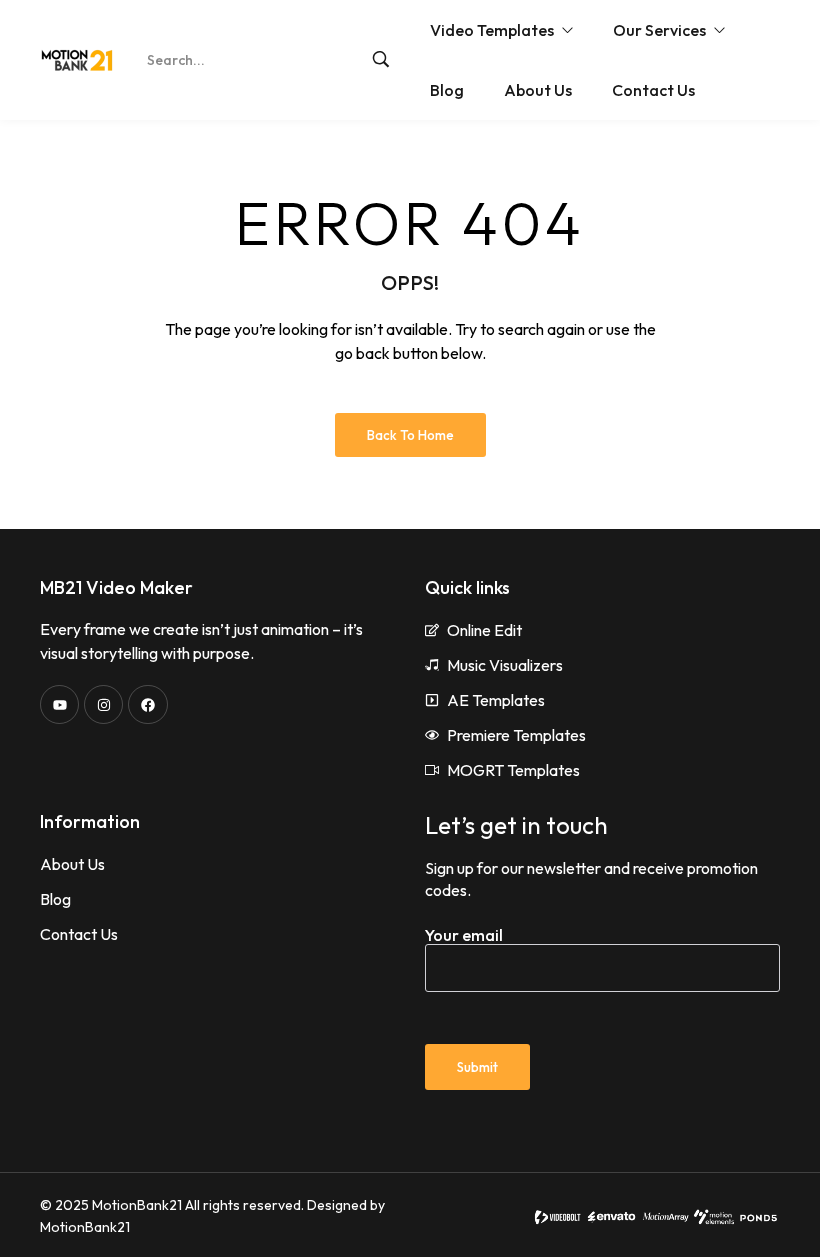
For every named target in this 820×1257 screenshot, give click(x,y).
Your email (464, 935)
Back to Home (410, 435)
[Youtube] (59, 704)
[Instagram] (103, 704)
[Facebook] (147, 704)
